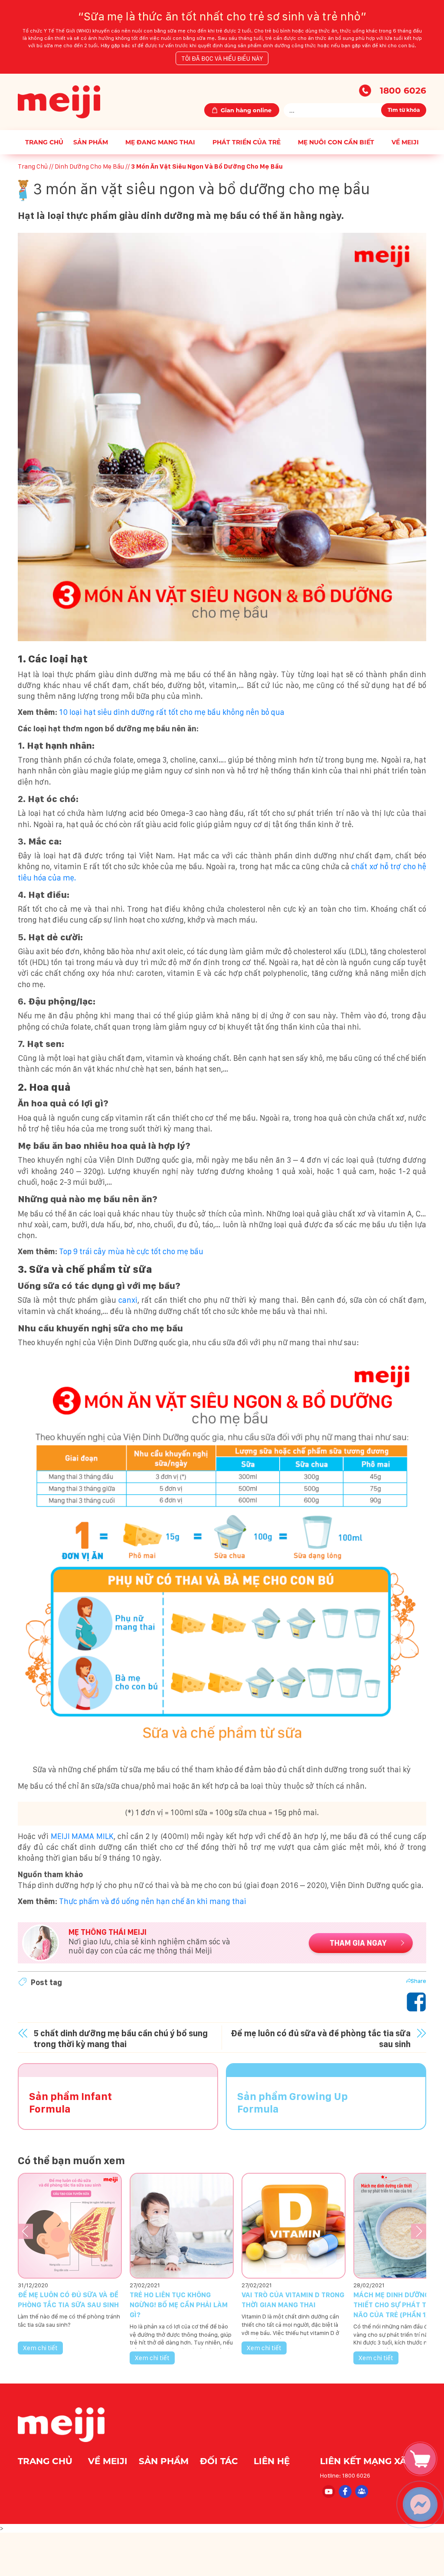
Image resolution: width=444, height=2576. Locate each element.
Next (419, 2232)
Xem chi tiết (40, 2348)
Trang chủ (44, 142)
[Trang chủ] (59, 101)
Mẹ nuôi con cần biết (336, 142)
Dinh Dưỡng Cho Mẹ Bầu (89, 166)
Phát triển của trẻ (246, 142)
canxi (128, 1300)
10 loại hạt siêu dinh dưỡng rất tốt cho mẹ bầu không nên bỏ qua (171, 712)
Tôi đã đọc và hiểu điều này (222, 58)
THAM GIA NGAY (358, 1943)
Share (418, 1981)
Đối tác (220, 2461)
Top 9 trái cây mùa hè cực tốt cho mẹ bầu (130, 1251)
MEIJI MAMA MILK (82, 1836)
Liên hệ (272, 2461)
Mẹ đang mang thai (160, 142)
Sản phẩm (91, 142)
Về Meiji (405, 142)
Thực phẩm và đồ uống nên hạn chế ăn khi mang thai (152, 1901)
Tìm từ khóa (404, 110)
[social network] (328, 2491)
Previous (25, 2232)
